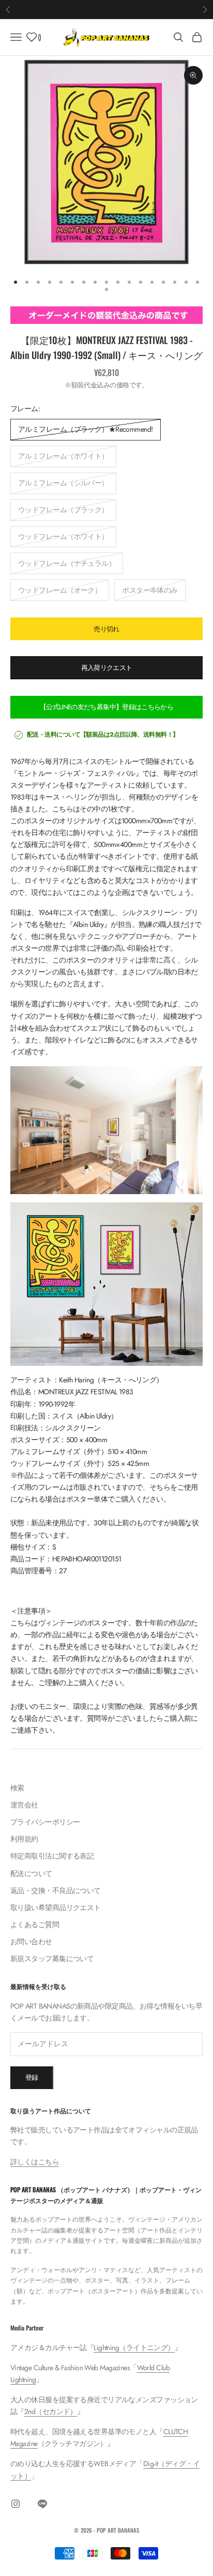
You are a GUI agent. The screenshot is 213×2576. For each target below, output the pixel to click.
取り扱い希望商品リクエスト (56, 1907)
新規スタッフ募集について (52, 1959)
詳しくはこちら (35, 2162)
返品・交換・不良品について (56, 1890)
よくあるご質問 (35, 1925)
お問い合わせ (31, 1942)
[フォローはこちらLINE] (42, 2504)
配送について (31, 1873)
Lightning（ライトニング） (134, 2347)
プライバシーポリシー (45, 1822)
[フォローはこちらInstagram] (16, 2504)
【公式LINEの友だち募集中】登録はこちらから (106, 707)
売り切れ (106, 629)
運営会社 (24, 1805)
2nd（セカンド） (51, 2411)
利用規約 (24, 1839)
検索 (17, 1788)
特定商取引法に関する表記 (52, 1856)
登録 (32, 2077)
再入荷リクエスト (107, 668)
